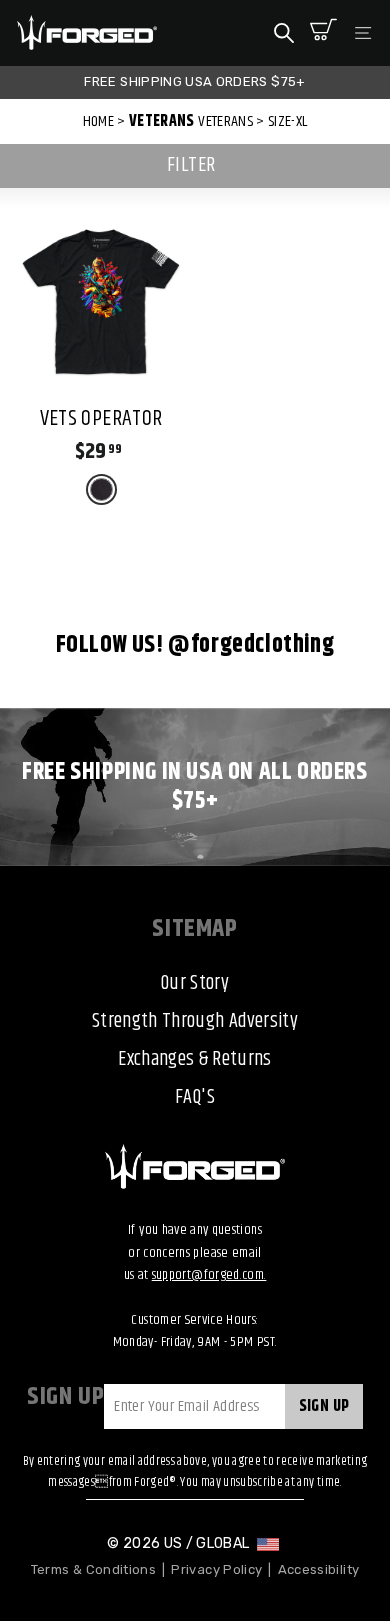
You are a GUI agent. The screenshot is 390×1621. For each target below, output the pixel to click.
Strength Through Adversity (195, 1021)
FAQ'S (195, 1097)
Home (98, 121)
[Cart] (323, 33)
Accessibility (318, 1569)
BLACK (101, 489)
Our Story (195, 983)
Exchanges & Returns (195, 1059)
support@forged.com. (209, 1275)
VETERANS (162, 121)
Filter (191, 165)
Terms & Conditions (93, 1569)
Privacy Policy (216, 1569)
